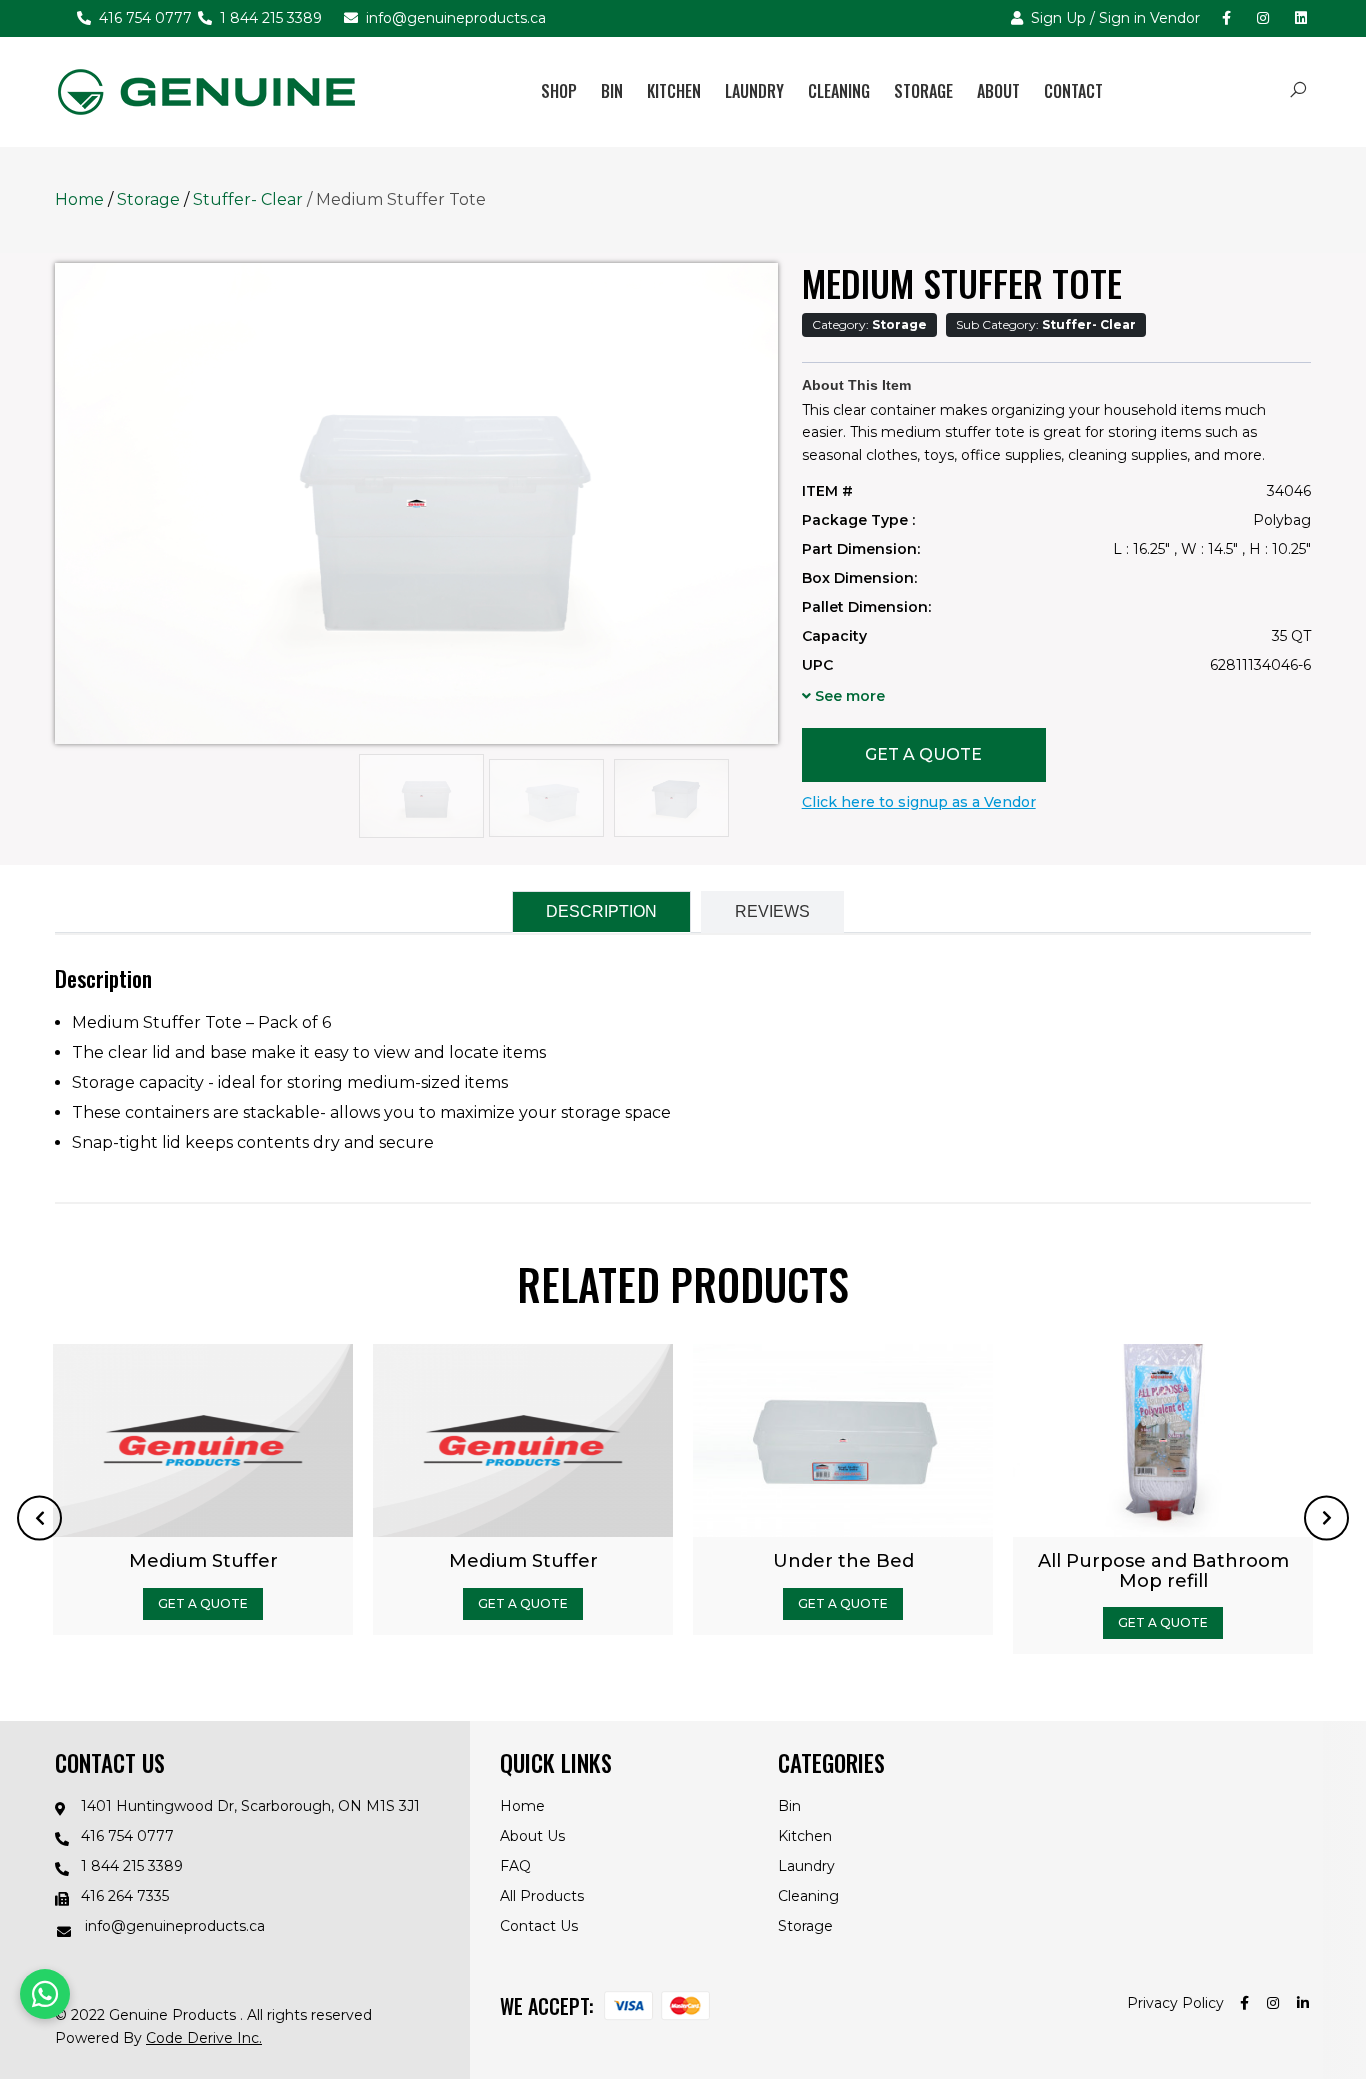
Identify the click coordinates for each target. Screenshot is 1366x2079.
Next (1326, 1517)
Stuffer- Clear (250, 199)
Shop (559, 91)
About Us (532, 1836)
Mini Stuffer (826, 1561)
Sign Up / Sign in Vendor (1113, 18)
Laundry (754, 91)
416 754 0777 (143, 18)
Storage (923, 91)
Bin (612, 91)
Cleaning (839, 91)
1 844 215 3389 (269, 18)
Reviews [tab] (772, 911)
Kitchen (674, 91)
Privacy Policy (1175, 2003)
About (998, 91)
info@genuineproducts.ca (454, 18)
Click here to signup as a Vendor (919, 802)
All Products (542, 1896)
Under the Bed (185, 1561)
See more (848, 696)
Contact (1073, 91)
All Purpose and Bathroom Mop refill (505, 1571)
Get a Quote (923, 754)
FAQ (515, 1866)
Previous (39, 1517)
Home (79, 199)
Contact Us (539, 1926)
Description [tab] (601, 911)
